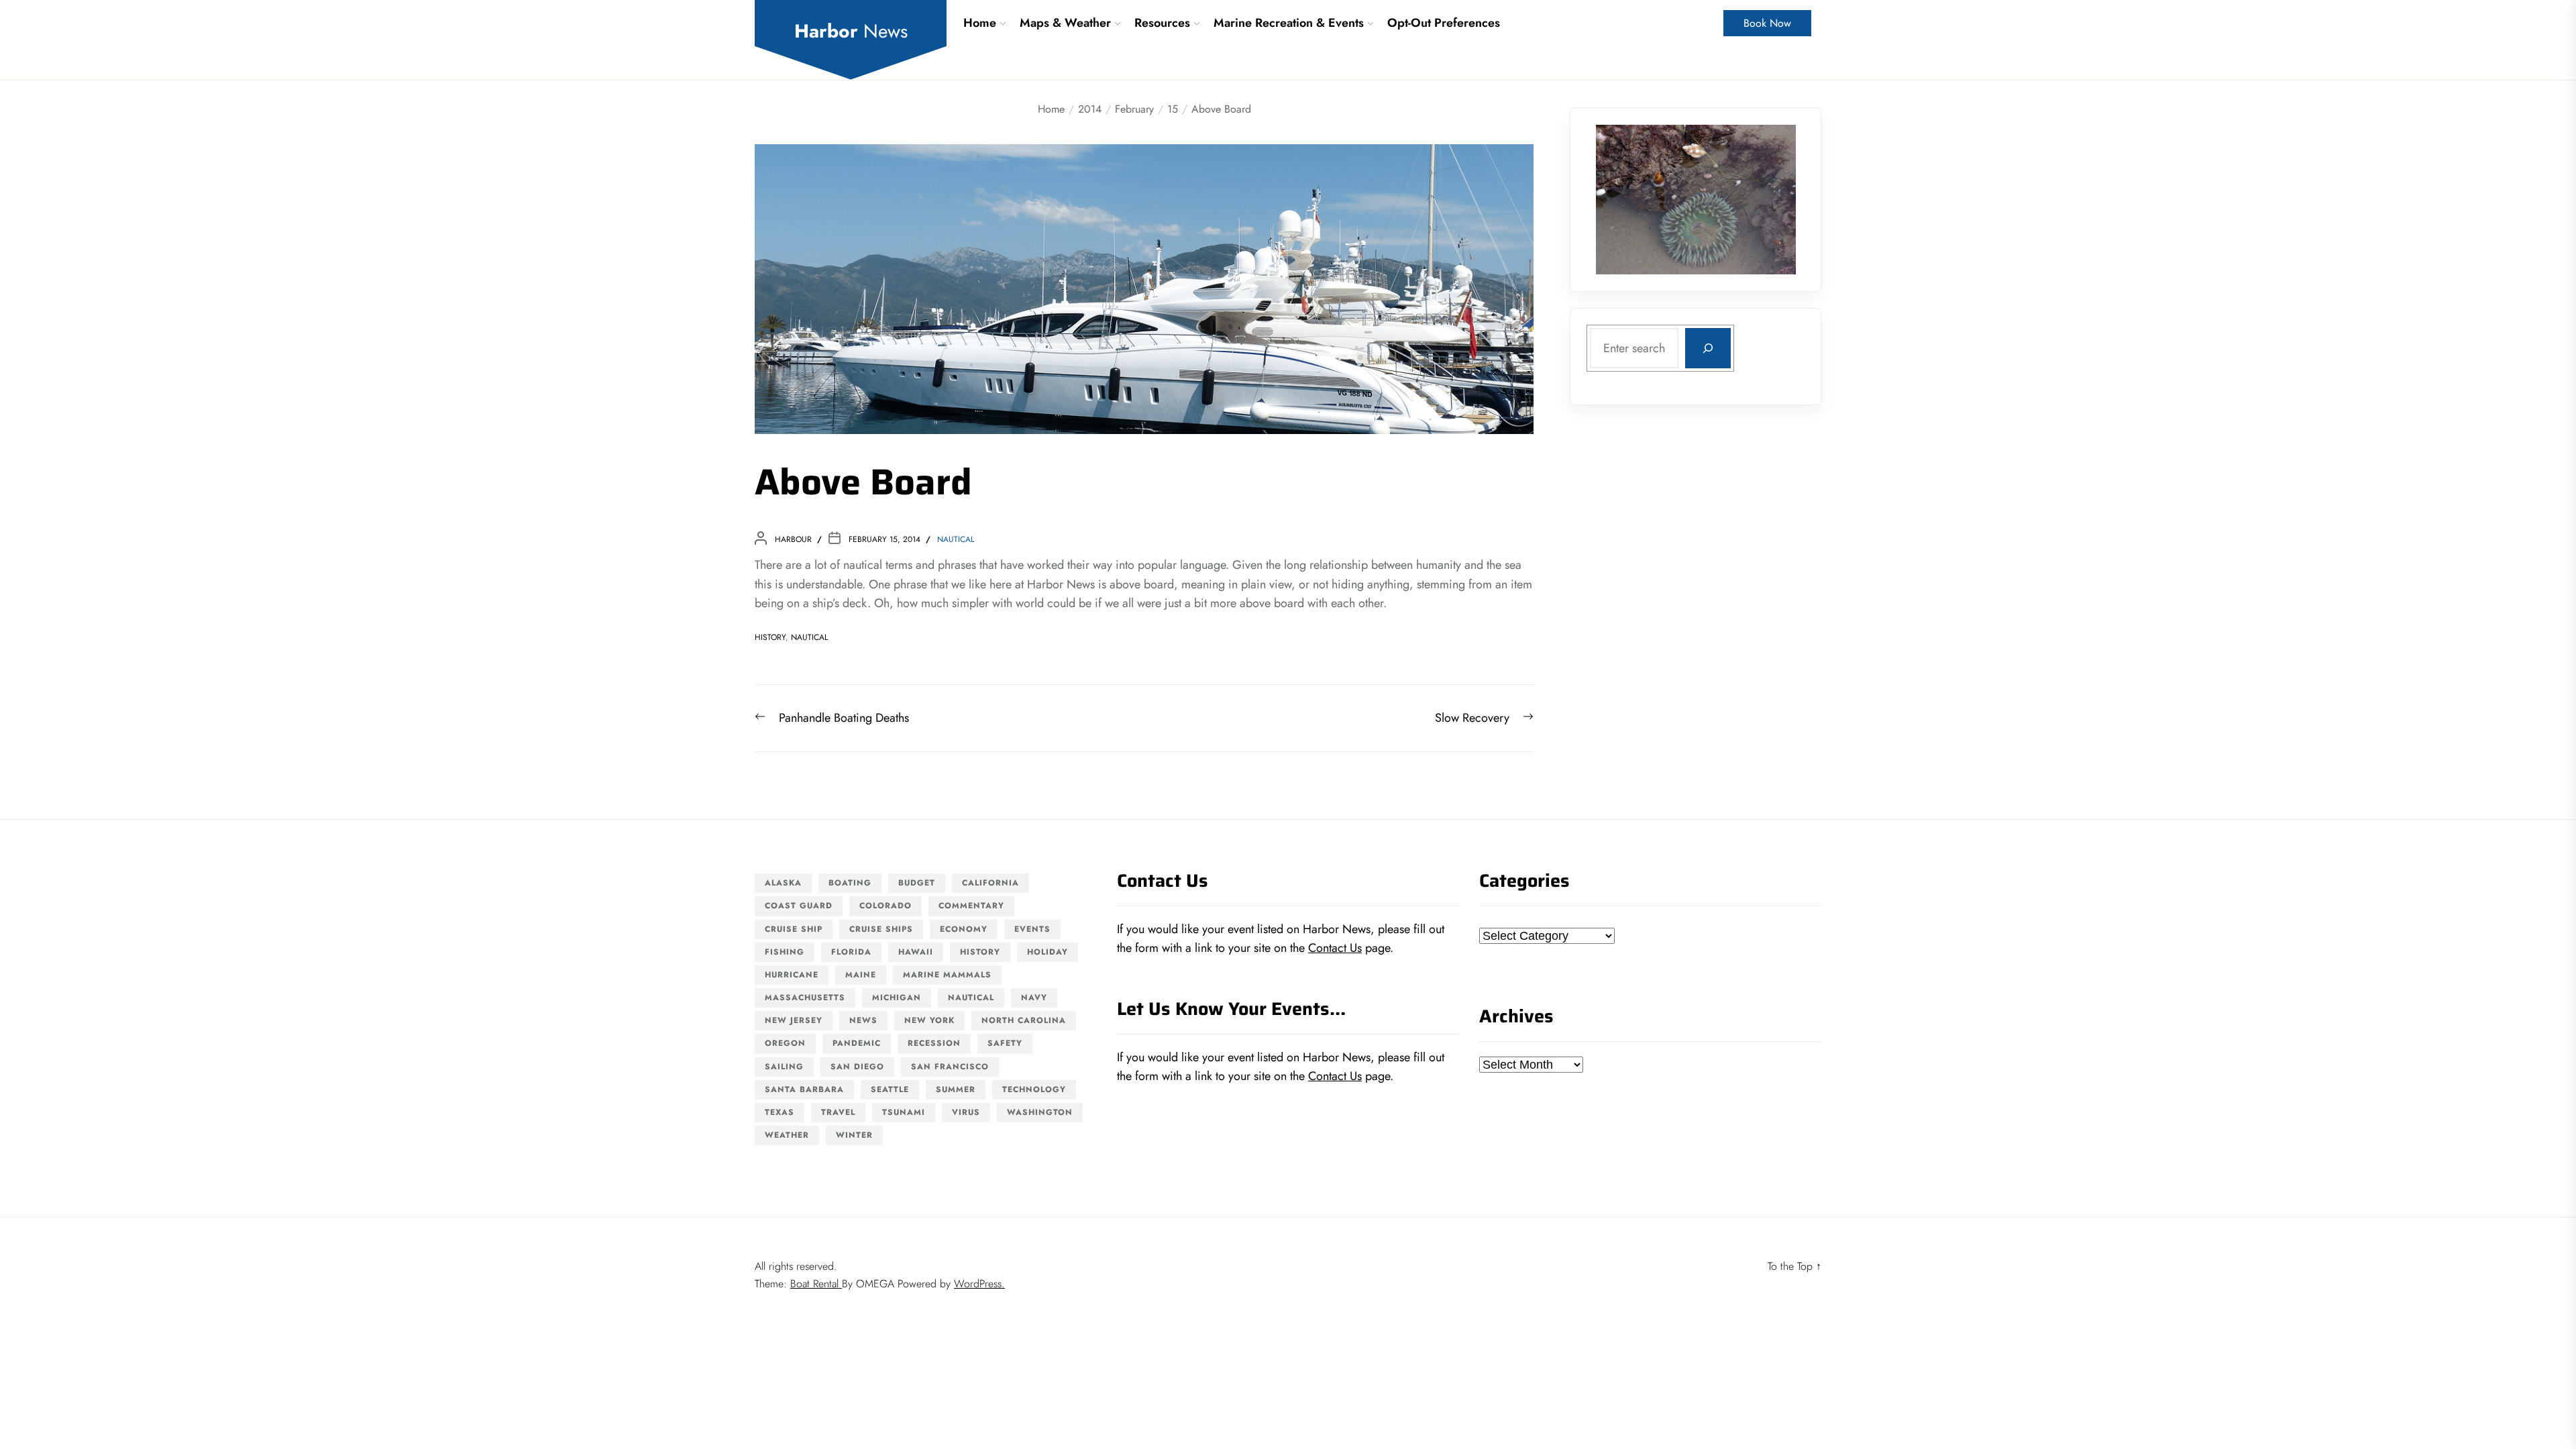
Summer (956, 1089)
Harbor (851, 32)
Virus (966, 1112)
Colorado (885, 906)
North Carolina (1024, 1020)
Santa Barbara (804, 1089)
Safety (1005, 1043)
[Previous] (1623, 199)
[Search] (1708, 348)
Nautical (956, 539)
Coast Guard (799, 906)
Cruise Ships (881, 929)
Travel (838, 1112)
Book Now (1767, 23)
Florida (851, 952)
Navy (1034, 998)
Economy (964, 929)
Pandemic (857, 1043)
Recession (934, 1043)
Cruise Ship (794, 929)
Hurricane (792, 975)
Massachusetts (805, 998)
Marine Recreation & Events (1289, 23)
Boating (850, 883)
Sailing (784, 1067)
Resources (1162, 23)
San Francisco (950, 1067)
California (990, 883)
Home (980, 23)
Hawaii (916, 952)
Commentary (971, 906)
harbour (793, 539)
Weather (787, 1135)
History (770, 637)
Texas (780, 1112)
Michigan (897, 998)
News (863, 1020)
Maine (861, 975)
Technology (1034, 1089)
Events (1032, 929)
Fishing (785, 952)
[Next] (1768, 199)
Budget (917, 883)
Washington (1040, 1112)
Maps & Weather (1065, 23)
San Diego (857, 1067)
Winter (854, 1135)
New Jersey (794, 1020)
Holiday (1048, 952)
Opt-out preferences (1444, 23)
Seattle (890, 1089)
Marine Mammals (947, 975)
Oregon (785, 1043)
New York (929, 1020)
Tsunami (904, 1112)
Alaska (783, 883)
